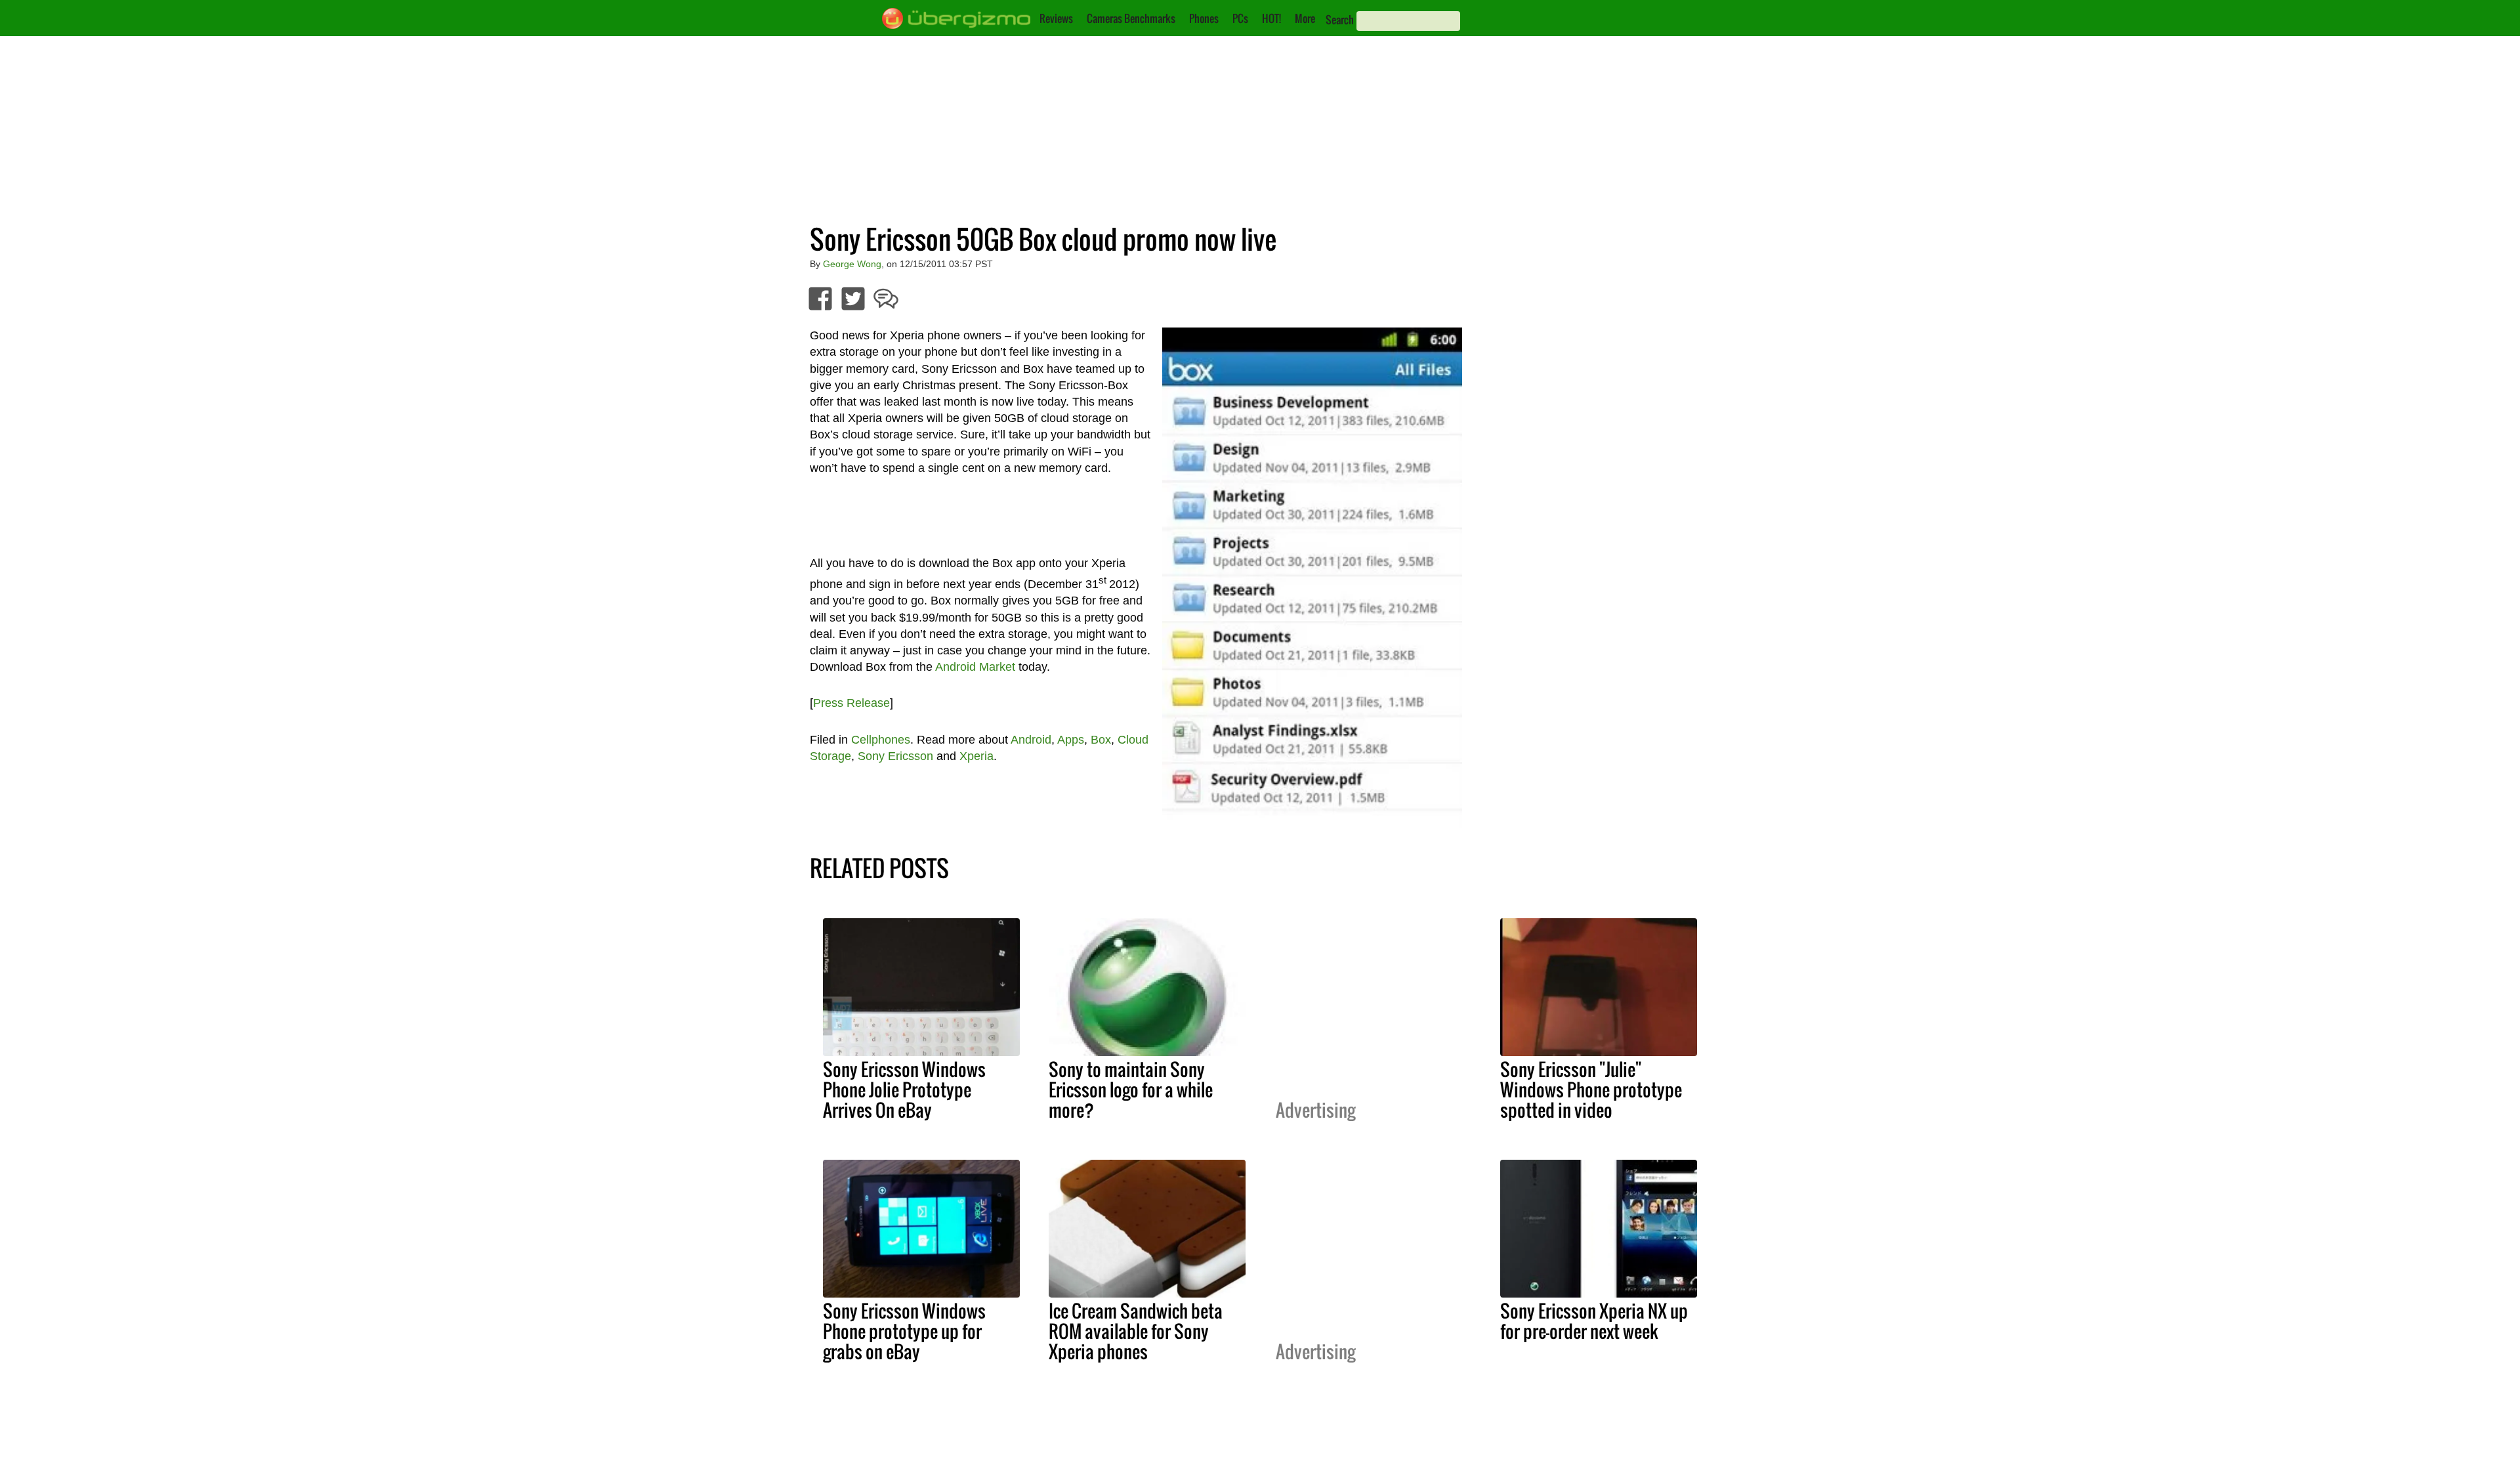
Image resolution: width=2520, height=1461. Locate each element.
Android (1031, 740)
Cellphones (881, 740)
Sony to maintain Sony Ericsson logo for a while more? (1131, 1090)
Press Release (851, 703)
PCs (1240, 18)
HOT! (1271, 18)
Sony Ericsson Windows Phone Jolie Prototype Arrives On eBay (904, 1090)
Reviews (1056, 18)
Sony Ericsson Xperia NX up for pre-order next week (1594, 1321)
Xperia (976, 756)
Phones (1204, 18)
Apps (1071, 740)
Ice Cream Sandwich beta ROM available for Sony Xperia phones (1136, 1331)
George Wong (852, 264)
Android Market (975, 667)
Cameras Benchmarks (1131, 18)
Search (1340, 20)
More (1305, 18)
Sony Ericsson (895, 756)
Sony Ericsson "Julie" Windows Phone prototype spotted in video (1591, 1090)
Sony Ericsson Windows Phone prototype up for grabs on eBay (904, 1331)
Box (1101, 740)
